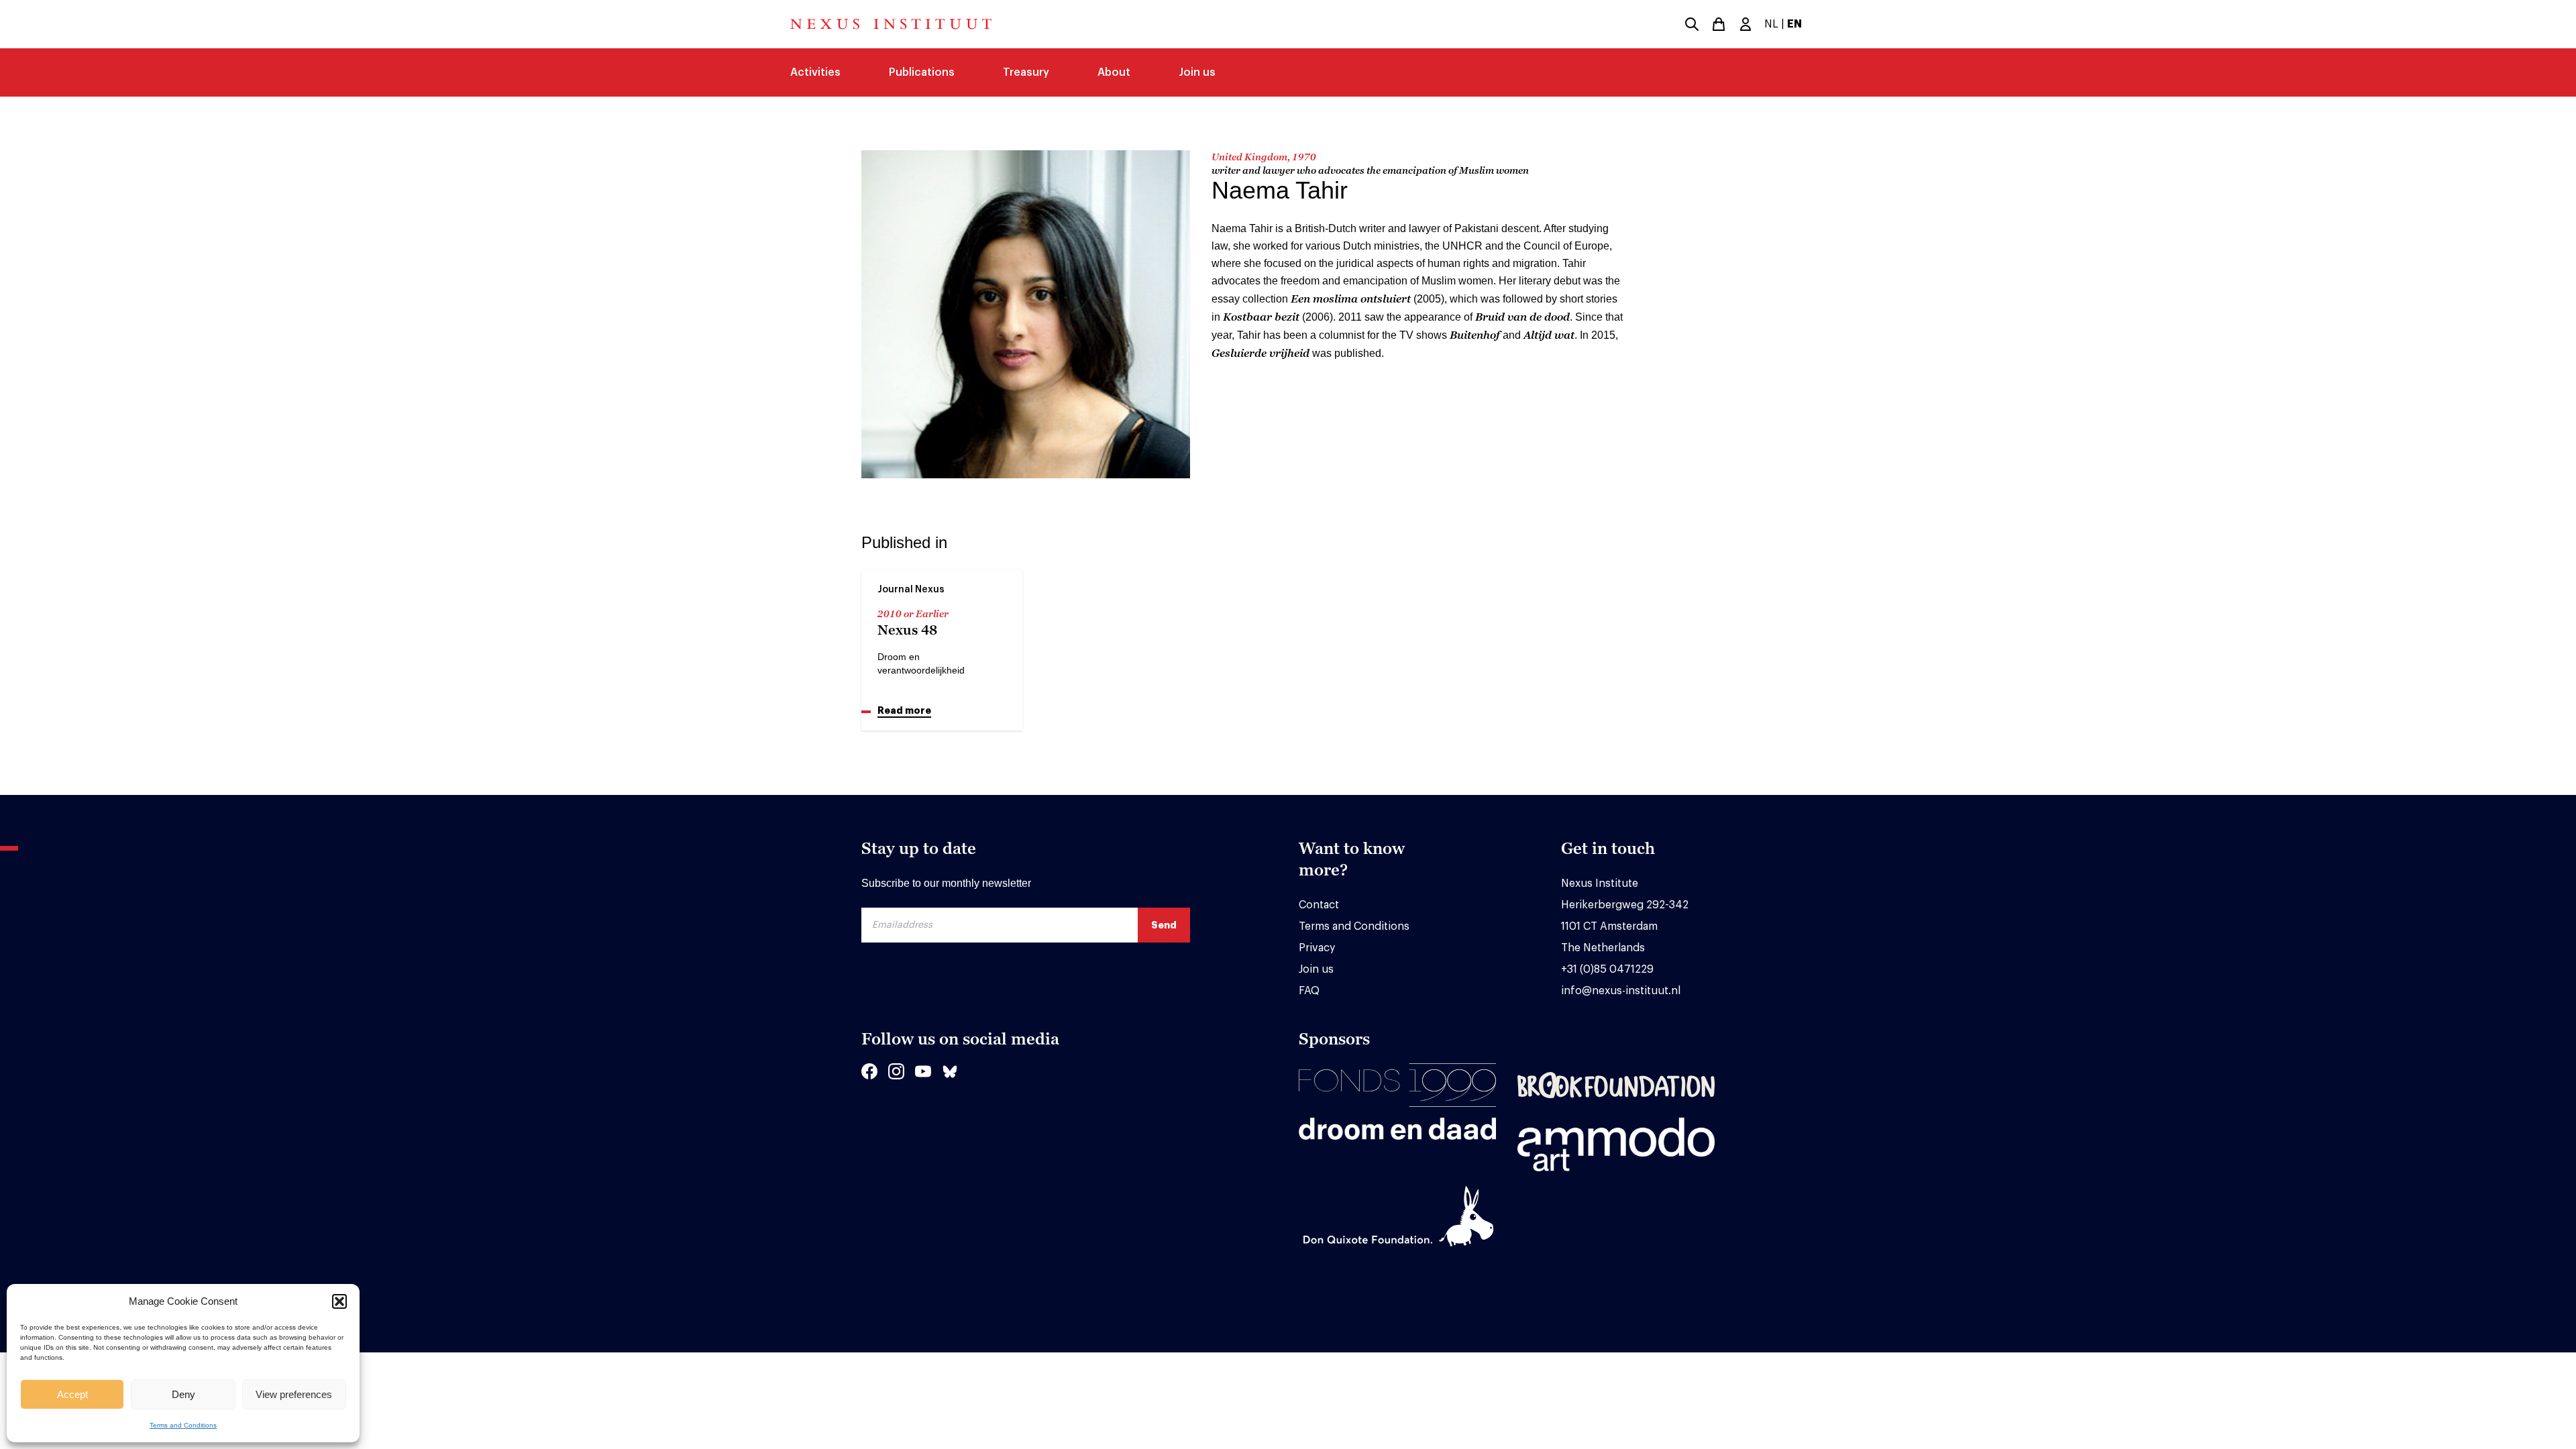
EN (1794, 24)
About (1114, 72)
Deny (183, 1394)
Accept (72, 1394)
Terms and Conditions (183, 1425)
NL (1771, 24)
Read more (904, 710)
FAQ (1309, 991)
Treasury (1026, 72)
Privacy (1317, 948)
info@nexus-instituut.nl (1621, 991)
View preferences (294, 1394)
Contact (1319, 905)
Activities (815, 72)
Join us (1197, 72)
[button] (339, 1301)
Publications (922, 72)
